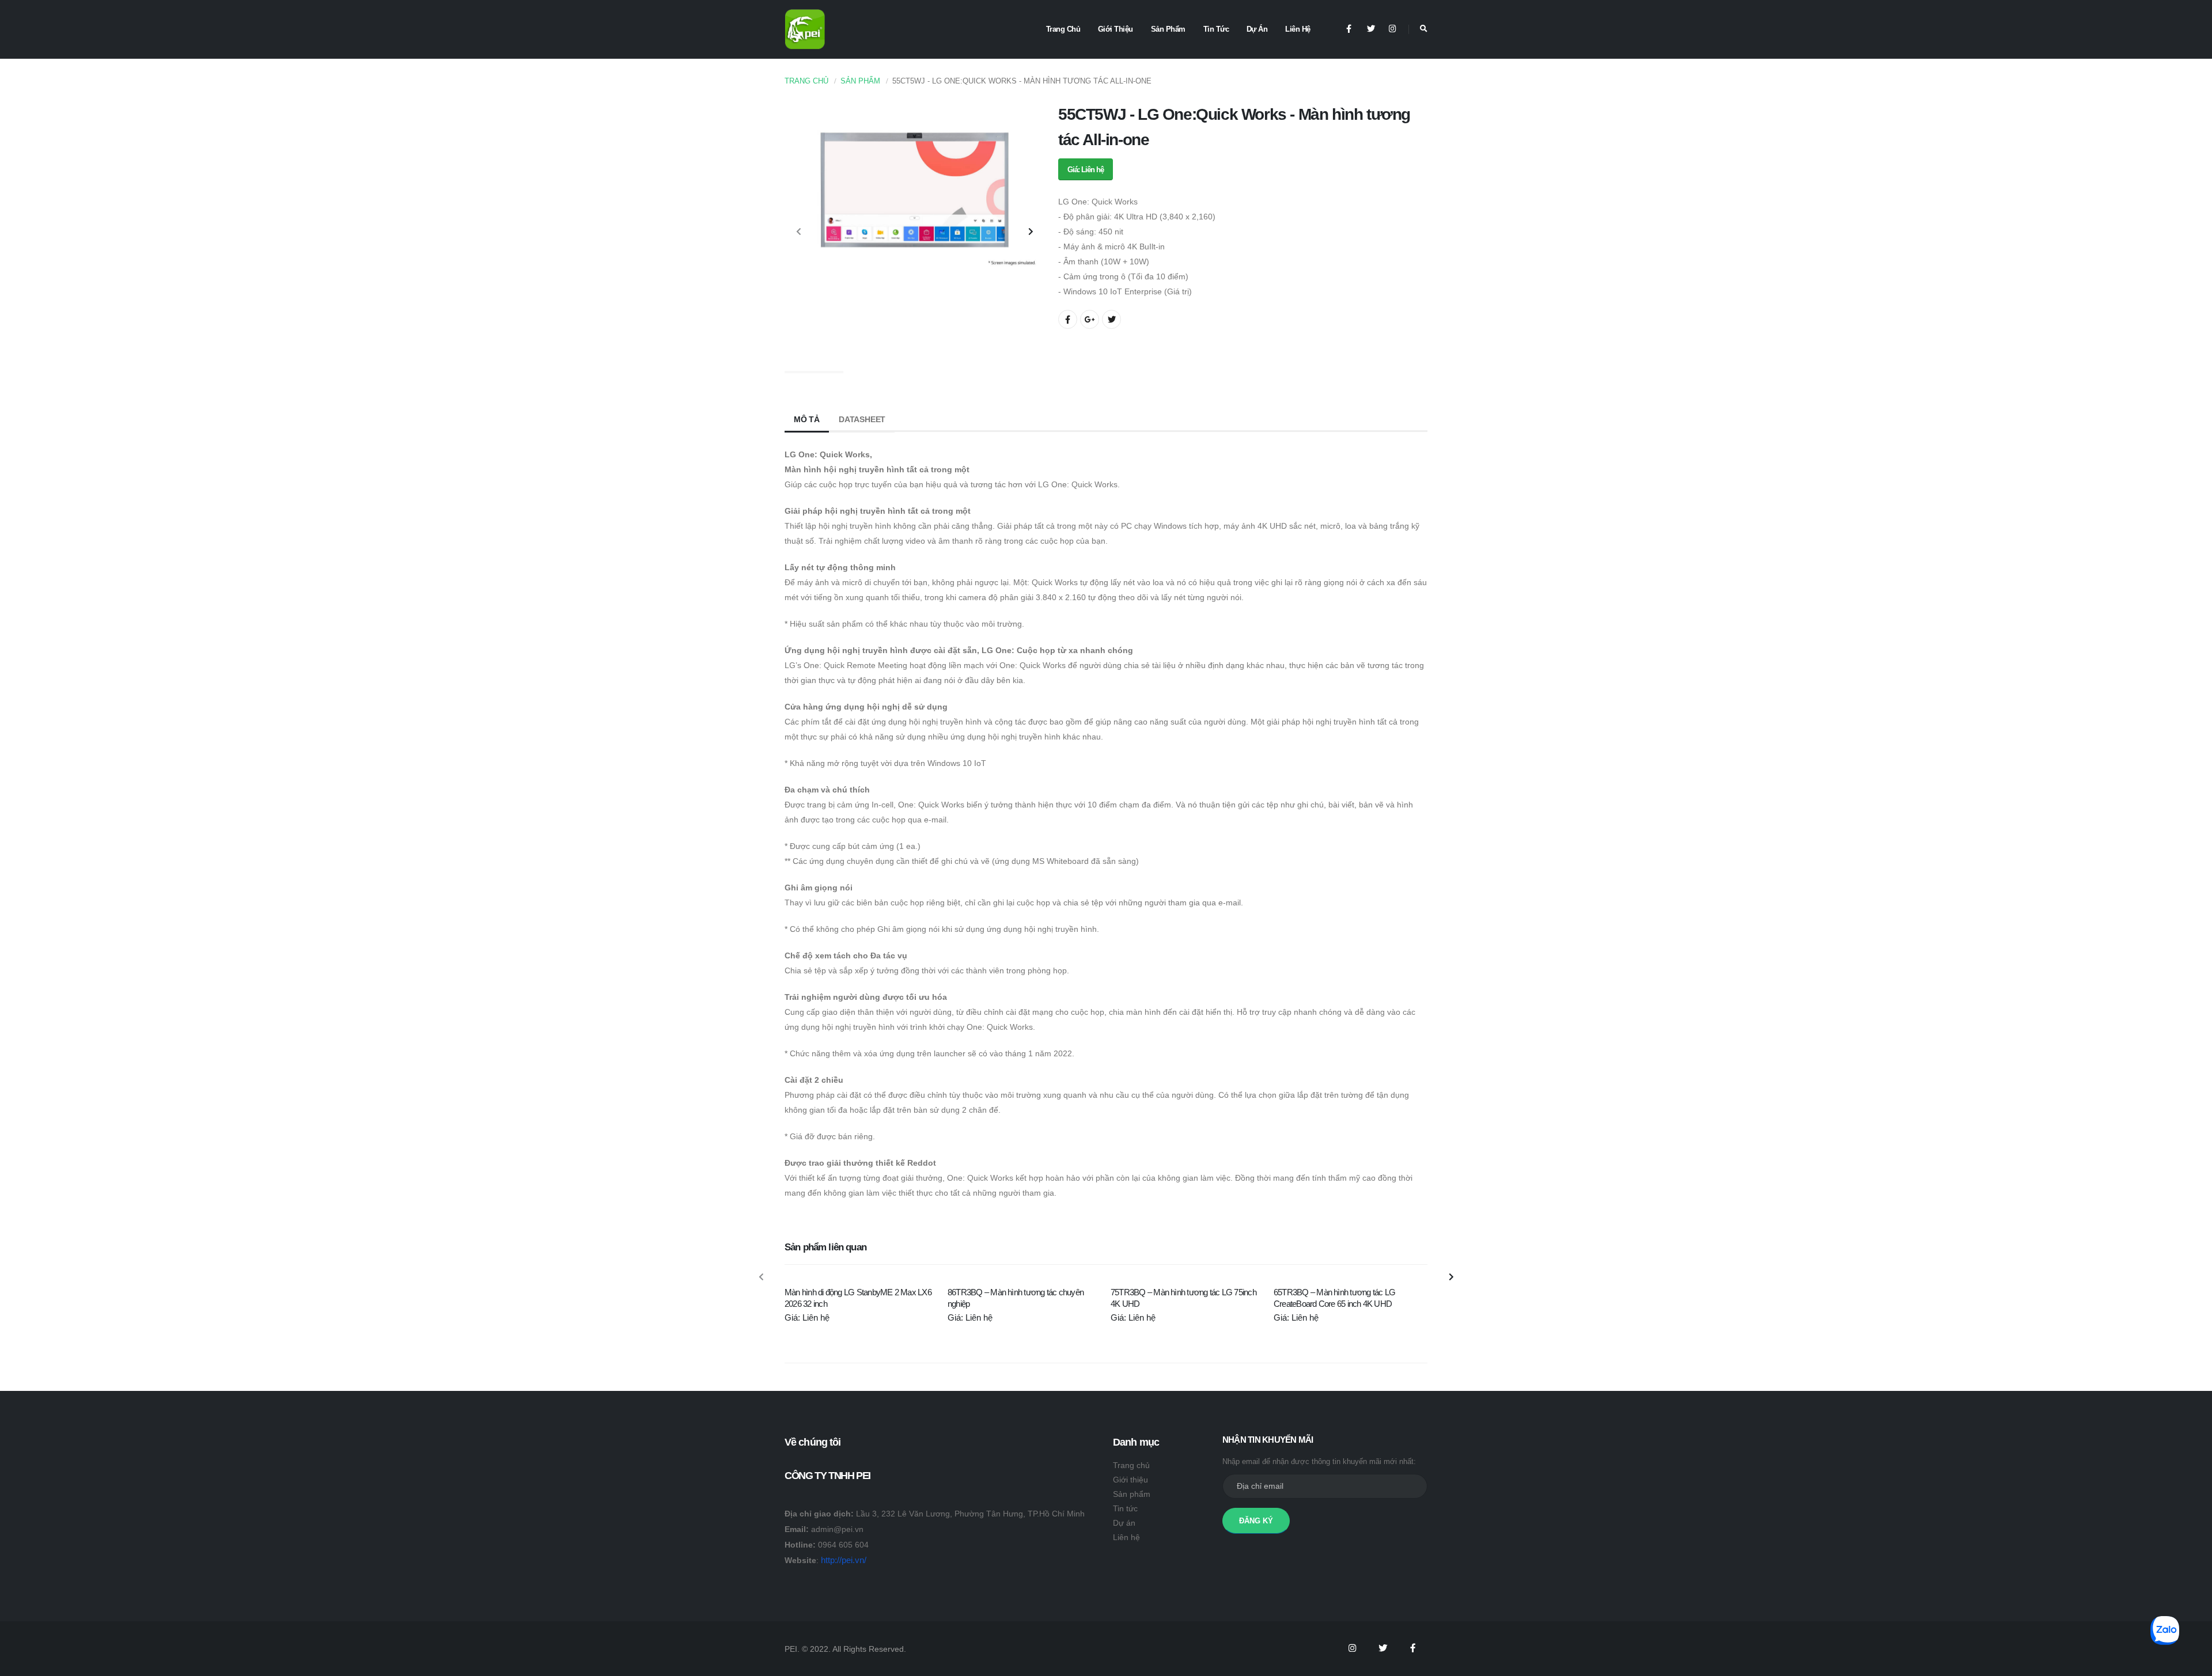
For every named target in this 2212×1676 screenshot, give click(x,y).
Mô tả (807, 419)
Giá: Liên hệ (1086, 170)
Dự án (1257, 29)
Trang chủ (1063, 29)
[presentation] (799, 232)
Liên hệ (1298, 29)
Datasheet (862, 419)
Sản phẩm (1168, 29)
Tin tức (1216, 29)
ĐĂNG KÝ (1256, 1521)
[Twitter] (1371, 29)
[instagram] (1393, 29)
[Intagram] (1352, 1648)
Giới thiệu (1116, 29)
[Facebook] (1349, 29)
